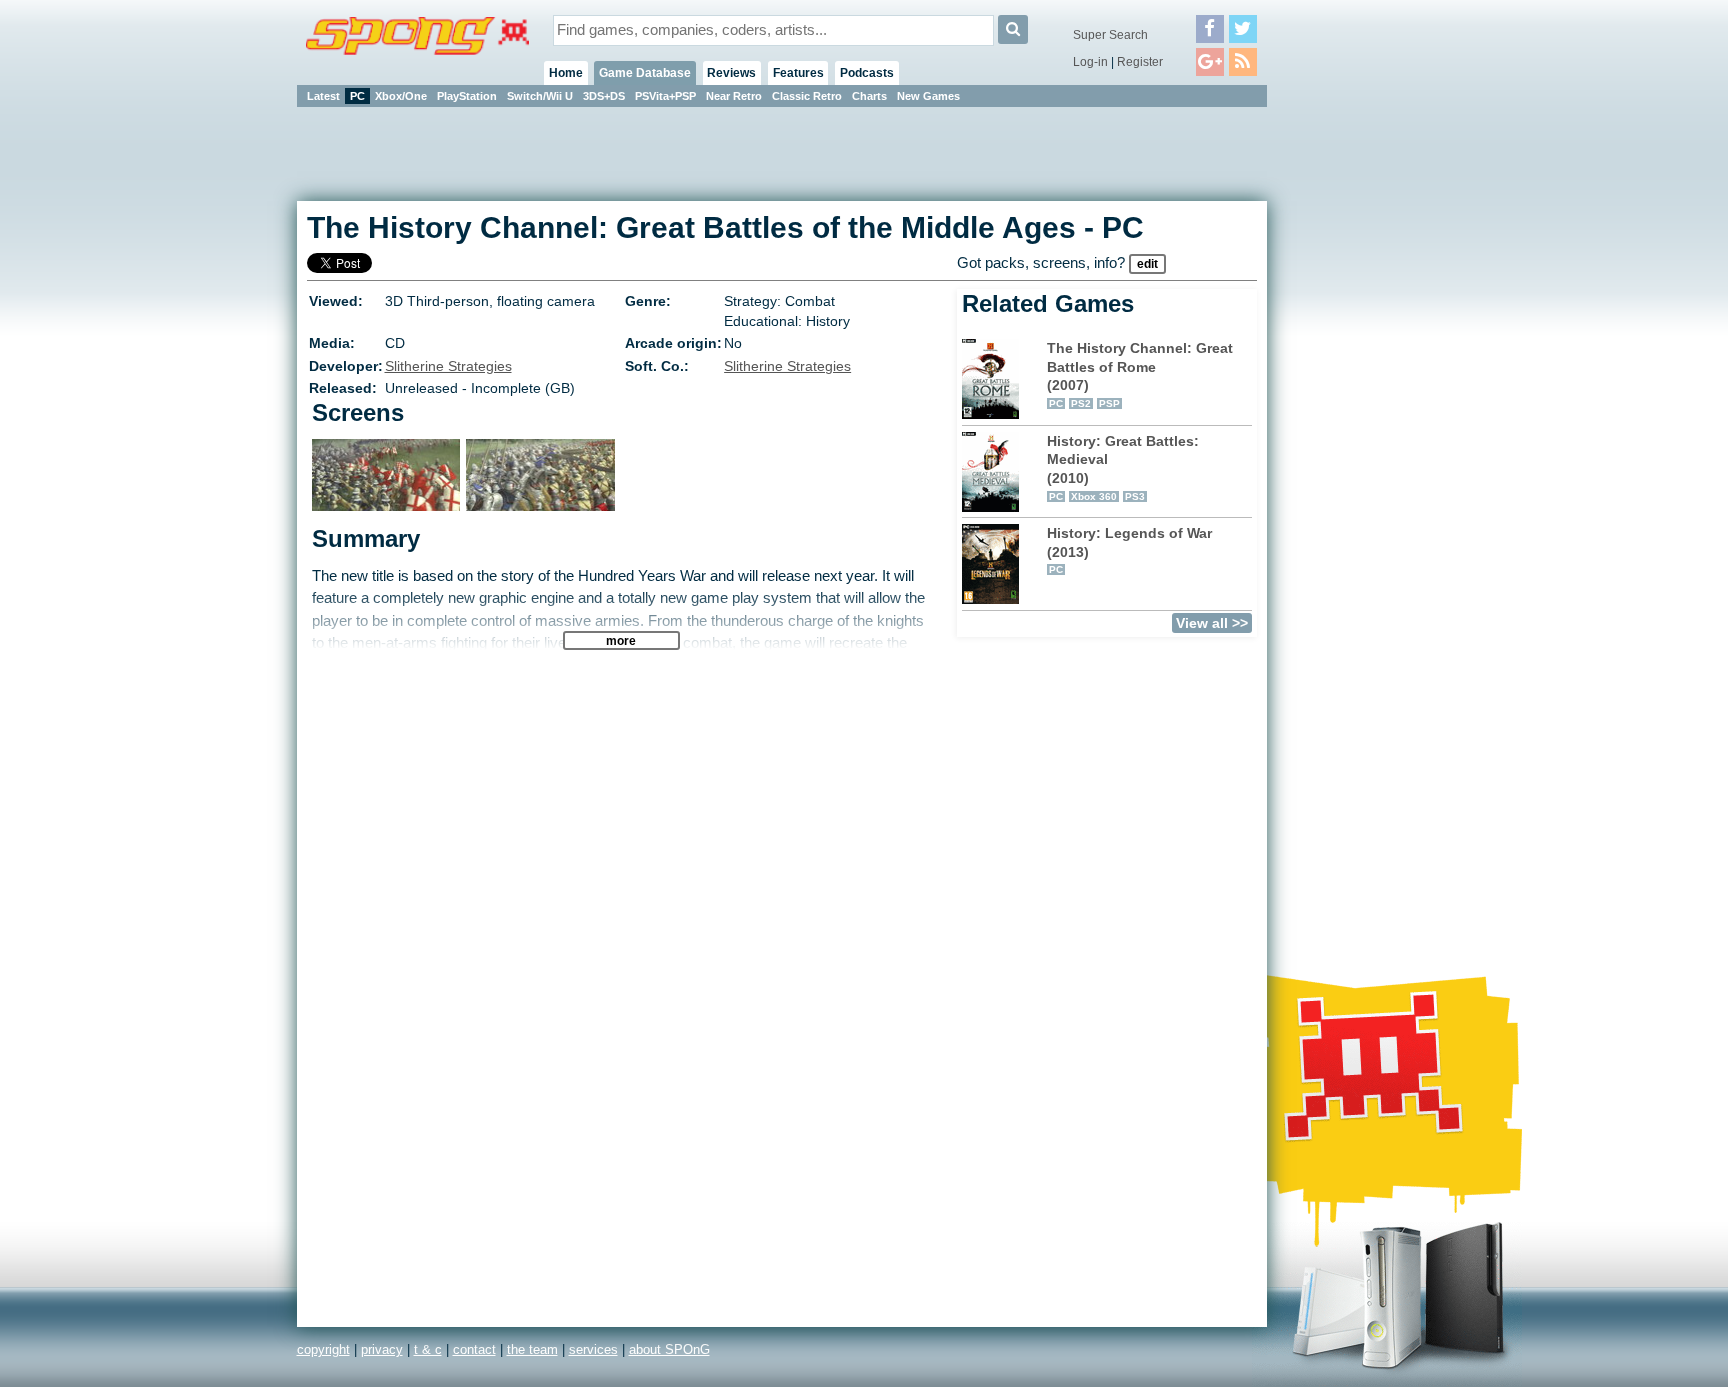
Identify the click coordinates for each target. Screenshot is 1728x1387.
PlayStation (467, 96)
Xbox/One (401, 96)
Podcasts (867, 73)
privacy (382, 1349)
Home (566, 73)
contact (474, 1349)
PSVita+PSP (665, 96)
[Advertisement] (1357, 410)
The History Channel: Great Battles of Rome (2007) (1140, 374)
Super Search (1110, 35)
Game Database (645, 73)
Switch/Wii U (540, 96)
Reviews (731, 73)
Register (1140, 62)
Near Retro (734, 96)
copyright (323, 1349)
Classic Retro (807, 96)
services (593, 1349)
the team (532, 1349)
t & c (428, 1349)
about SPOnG (669, 1349)
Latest (323, 96)
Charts (869, 96)
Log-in (1090, 62)
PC (357, 96)
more (621, 640)
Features (798, 73)
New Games (928, 96)
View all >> (1212, 623)
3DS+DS (604, 96)
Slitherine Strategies (448, 366)
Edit (1147, 264)
